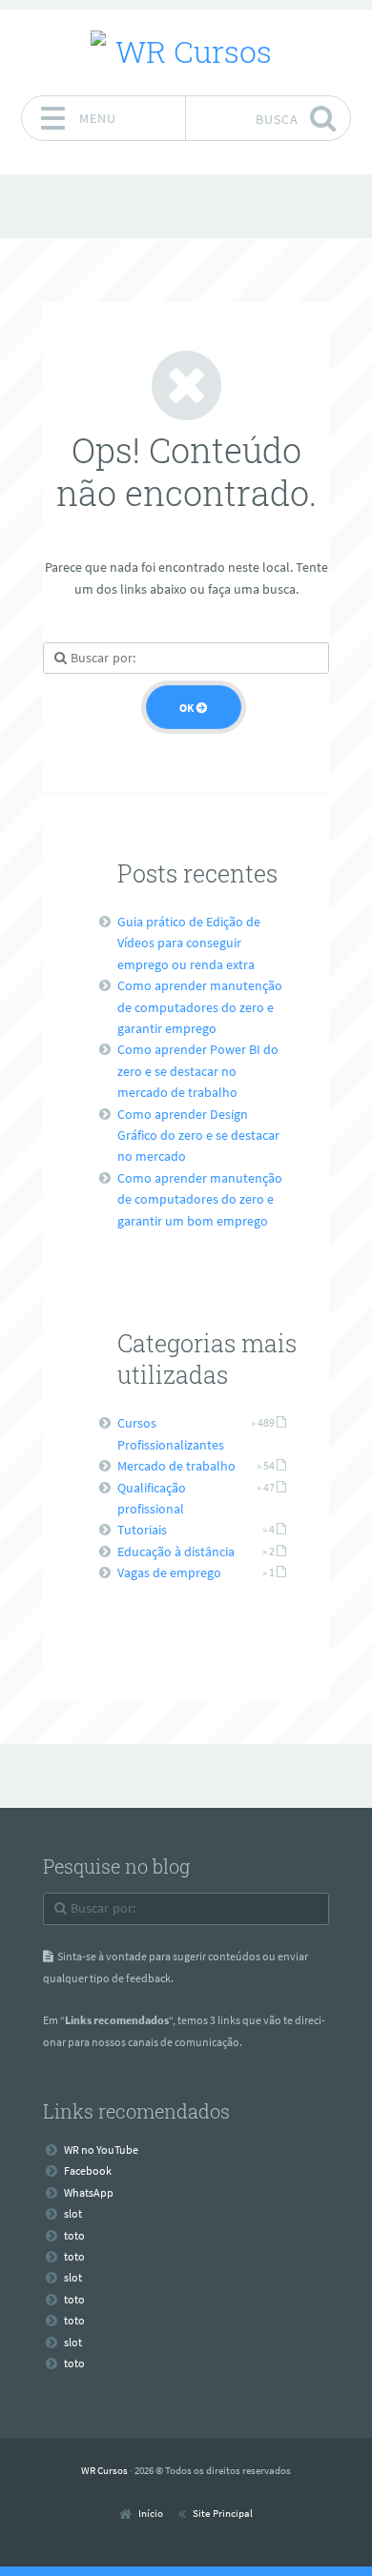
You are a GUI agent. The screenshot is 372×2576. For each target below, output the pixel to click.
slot (73, 2213)
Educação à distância (176, 1552)
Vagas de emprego (169, 1572)
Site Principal (223, 2514)
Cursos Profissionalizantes (171, 1433)
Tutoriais (142, 1530)
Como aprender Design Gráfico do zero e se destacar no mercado (198, 1136)
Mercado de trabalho (176, 1466)
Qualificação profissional (152, 1498)
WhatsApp (89, 2192)
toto (74, 2235)
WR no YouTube (101, 2150)
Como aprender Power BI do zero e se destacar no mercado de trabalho (198, 1071)
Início (151, 2514)
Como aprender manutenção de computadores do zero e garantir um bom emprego (200, 1199)
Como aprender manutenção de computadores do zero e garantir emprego (200, 1007)
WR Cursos (104, 2470)
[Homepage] (186, 52)
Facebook (88, 2170)
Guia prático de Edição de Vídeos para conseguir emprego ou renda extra (189, 943)
